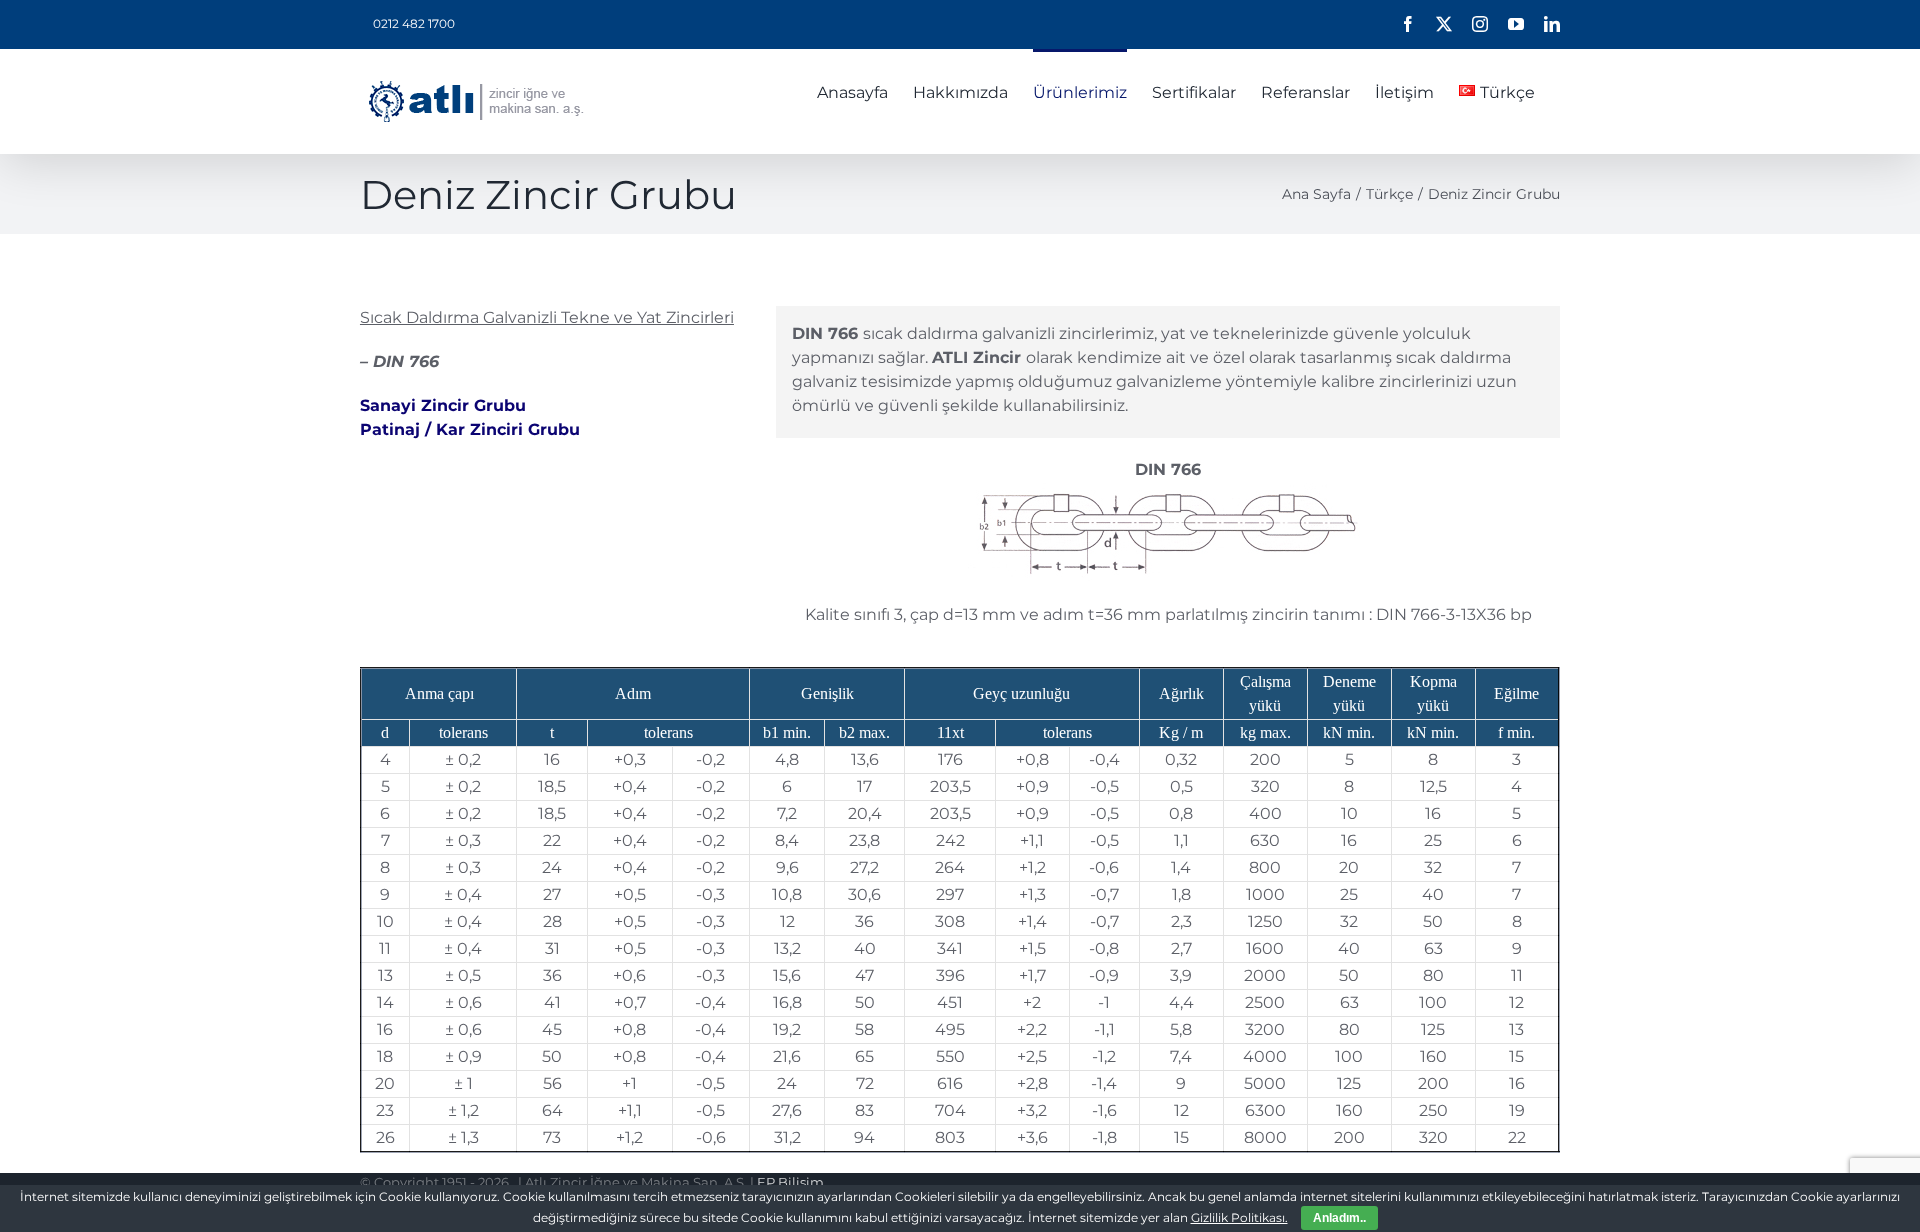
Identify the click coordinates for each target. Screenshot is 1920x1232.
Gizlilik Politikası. (1239, 1217)
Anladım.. (1339, 1218)
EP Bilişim (790, 1182)
